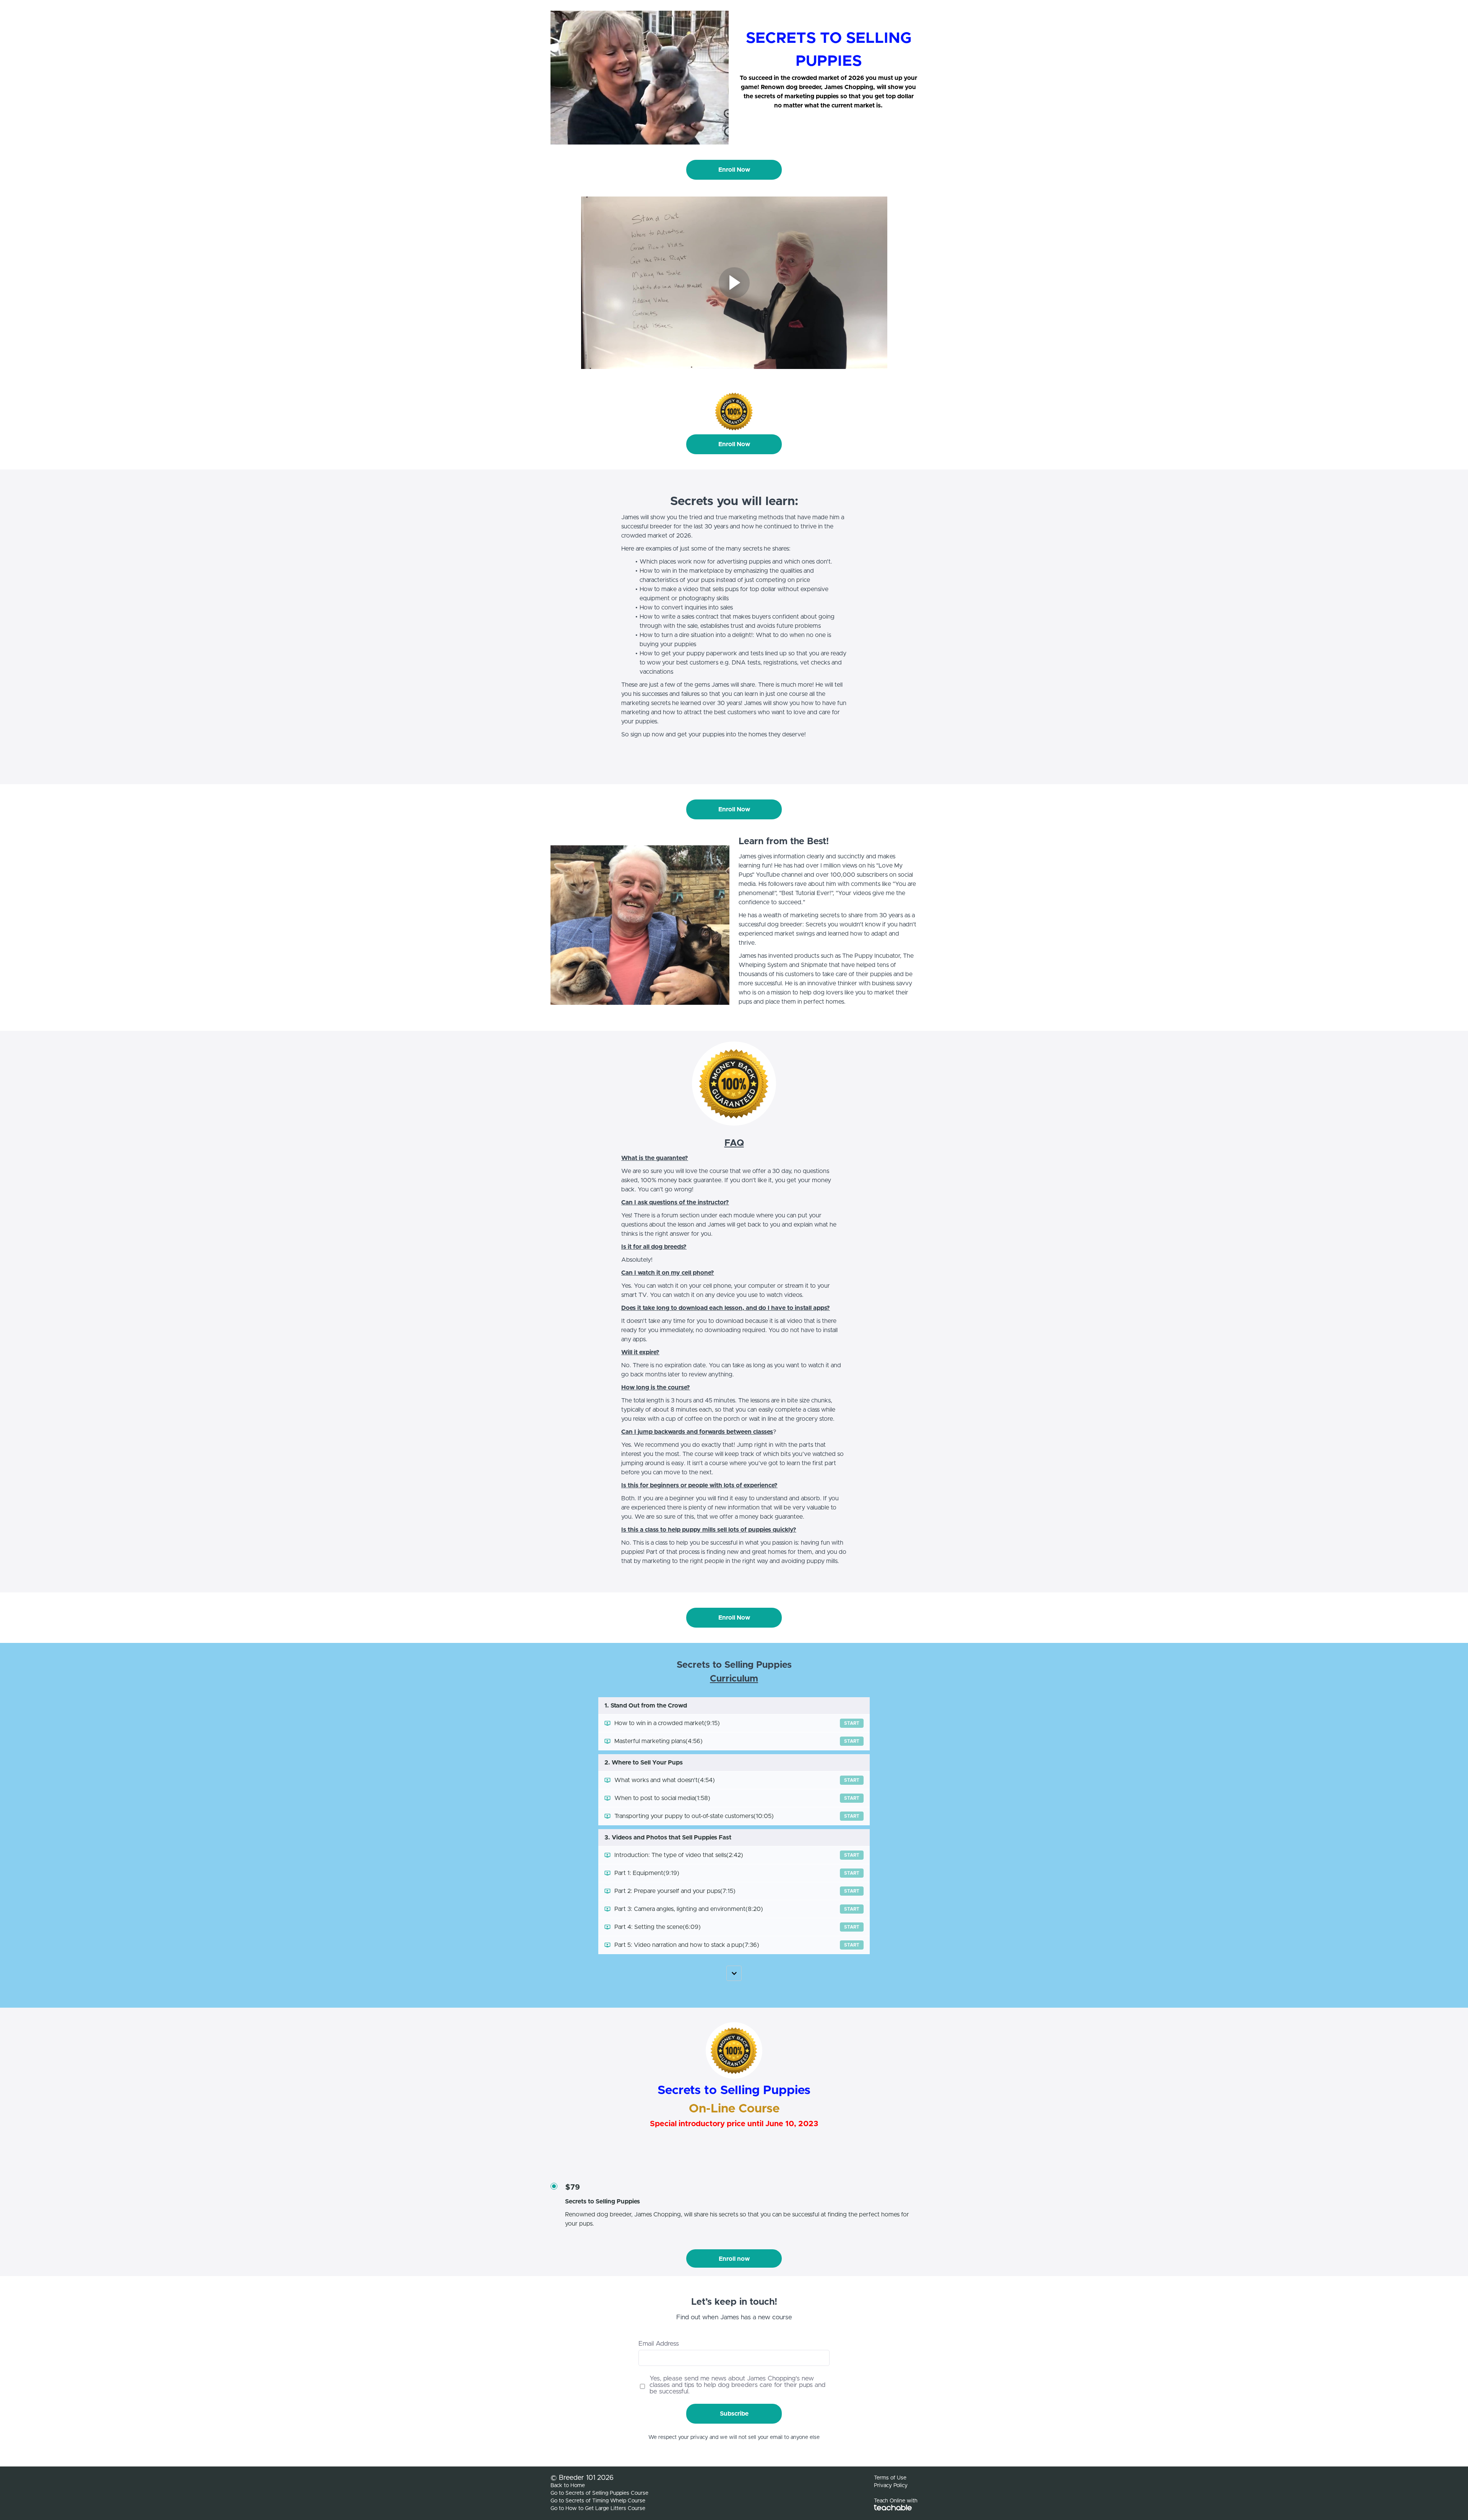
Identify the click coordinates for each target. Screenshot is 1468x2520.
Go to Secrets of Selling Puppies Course (599, 2493)
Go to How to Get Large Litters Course (598, 2509)
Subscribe (734, 2414)
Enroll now (734, 2259)
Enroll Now (734, 170)
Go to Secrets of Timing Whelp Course (598, 2501)
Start (852, 1723)
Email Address (659, 2344)
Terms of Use (890, 2478)
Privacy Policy (891, 2486)
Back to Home (568, 2486)
